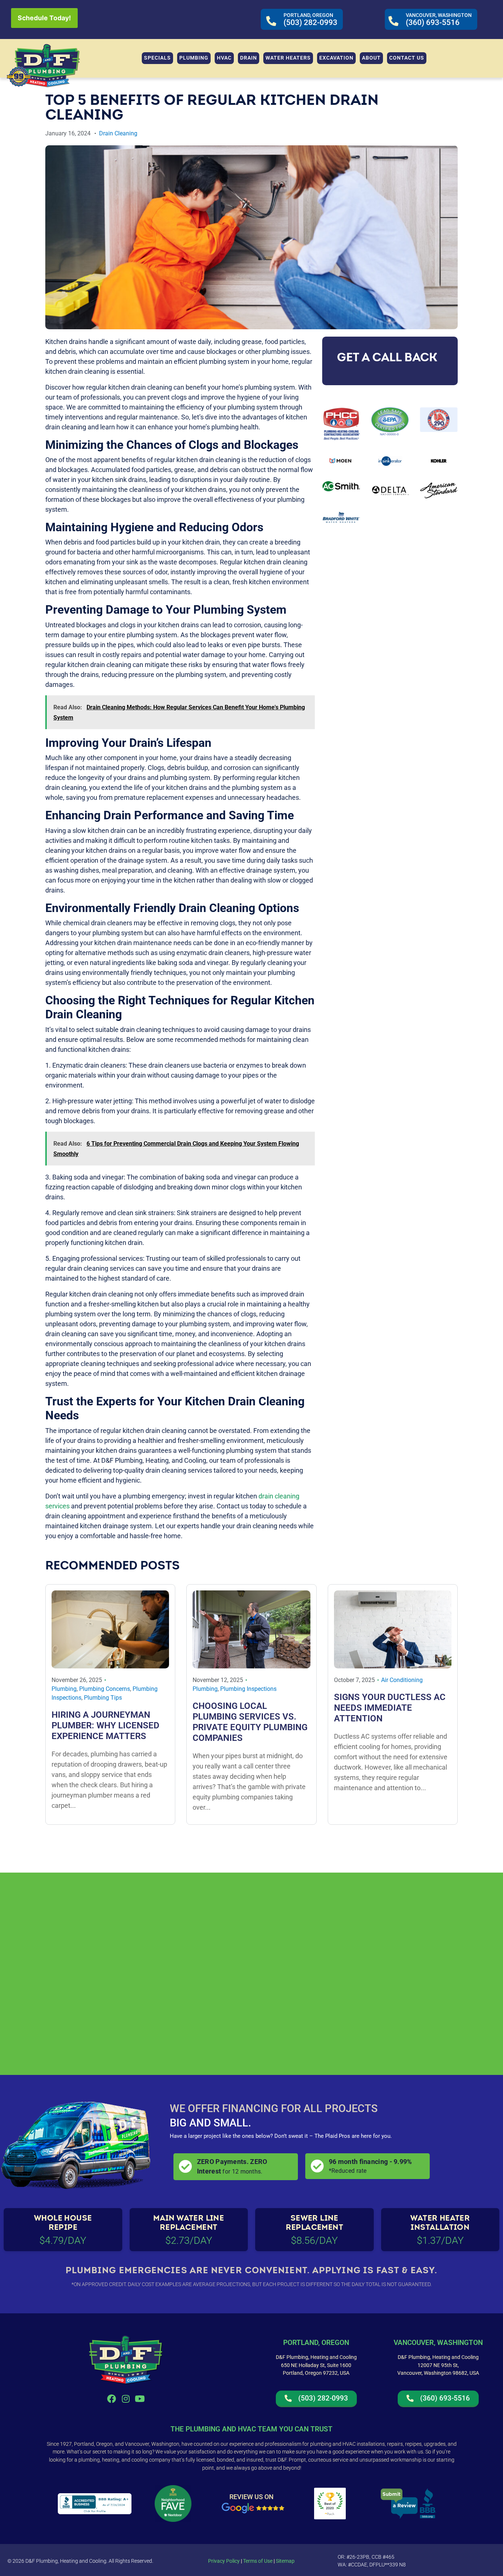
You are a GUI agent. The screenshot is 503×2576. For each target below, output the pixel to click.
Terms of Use (257, 2561)
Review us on (251, 2497)
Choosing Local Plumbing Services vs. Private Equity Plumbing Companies (250, 1722)
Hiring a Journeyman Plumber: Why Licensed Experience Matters (105, 1725)
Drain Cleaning (118, 133)
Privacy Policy (224, 2561)
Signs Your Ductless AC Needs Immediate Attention (390, 1708)
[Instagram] (126, 2399)
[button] (194, 58)
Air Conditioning (402, 1680)
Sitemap (285, 2561)
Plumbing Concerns (105, 1689)
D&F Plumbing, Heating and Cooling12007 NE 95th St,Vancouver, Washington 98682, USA (438, 2365)
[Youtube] (140, 2399)
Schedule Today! (44, 18)
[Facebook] (112, 2399)
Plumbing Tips (103, 1698)
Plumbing (64, 1689)
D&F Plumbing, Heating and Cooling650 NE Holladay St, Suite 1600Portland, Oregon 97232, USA (316, 2365)
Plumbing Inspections (248, 1689)
